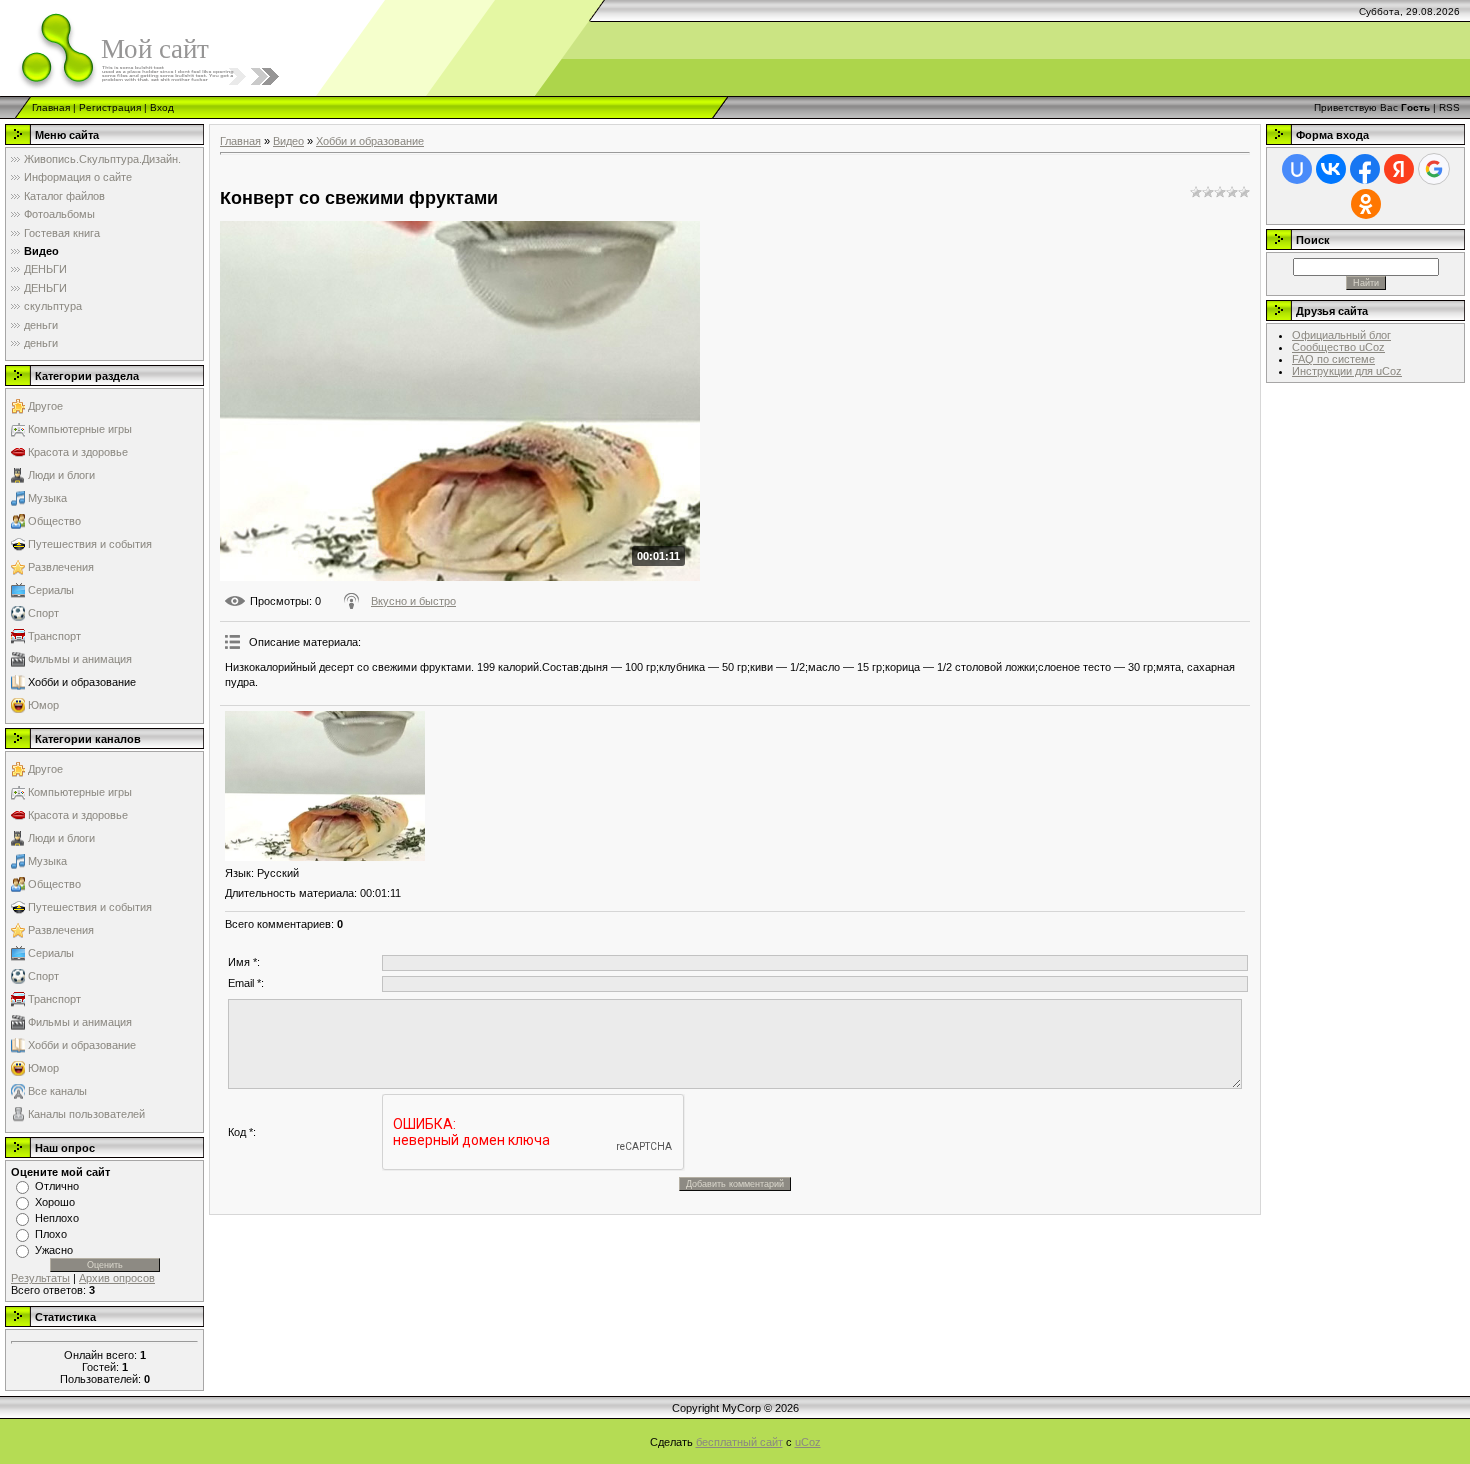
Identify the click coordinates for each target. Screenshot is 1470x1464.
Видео (288, 141)
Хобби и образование (82, 682)
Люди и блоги (61, 475)
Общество (54, 521)
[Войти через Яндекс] (1399, 169)
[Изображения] (325, 786)
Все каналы (57, 1091)
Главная (51, 107)
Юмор (43, 705)
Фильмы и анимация (80, 659)
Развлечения (61, 567)
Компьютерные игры (80, 429)
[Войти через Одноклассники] (1366, 204)
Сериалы (51, 590)
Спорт (43, 613)
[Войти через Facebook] (1365, 169)
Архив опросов (117, 1278)
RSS (1449, 107)
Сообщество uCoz (1338, 347)
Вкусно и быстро (413, 601)
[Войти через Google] (1434, 169)
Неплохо (57, 1218)
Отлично (57, 1186)
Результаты (40, 1278)
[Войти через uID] (1297, 169)
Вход (162, 107)
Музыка (47, 498)
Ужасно (54, 1250)
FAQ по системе (1333, 359)
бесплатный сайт (739, 1442)
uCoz (808, 1442)
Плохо (51, 1234)
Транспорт (54, 636)
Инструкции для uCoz (1347, 371)
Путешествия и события (90, 544)
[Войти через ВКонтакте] (1331, 169)
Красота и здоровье (78, 452)
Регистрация (110, 107)
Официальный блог (1341, 335)
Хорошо (55, 1202)
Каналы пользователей (86, 1114)
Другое (45, 406)
